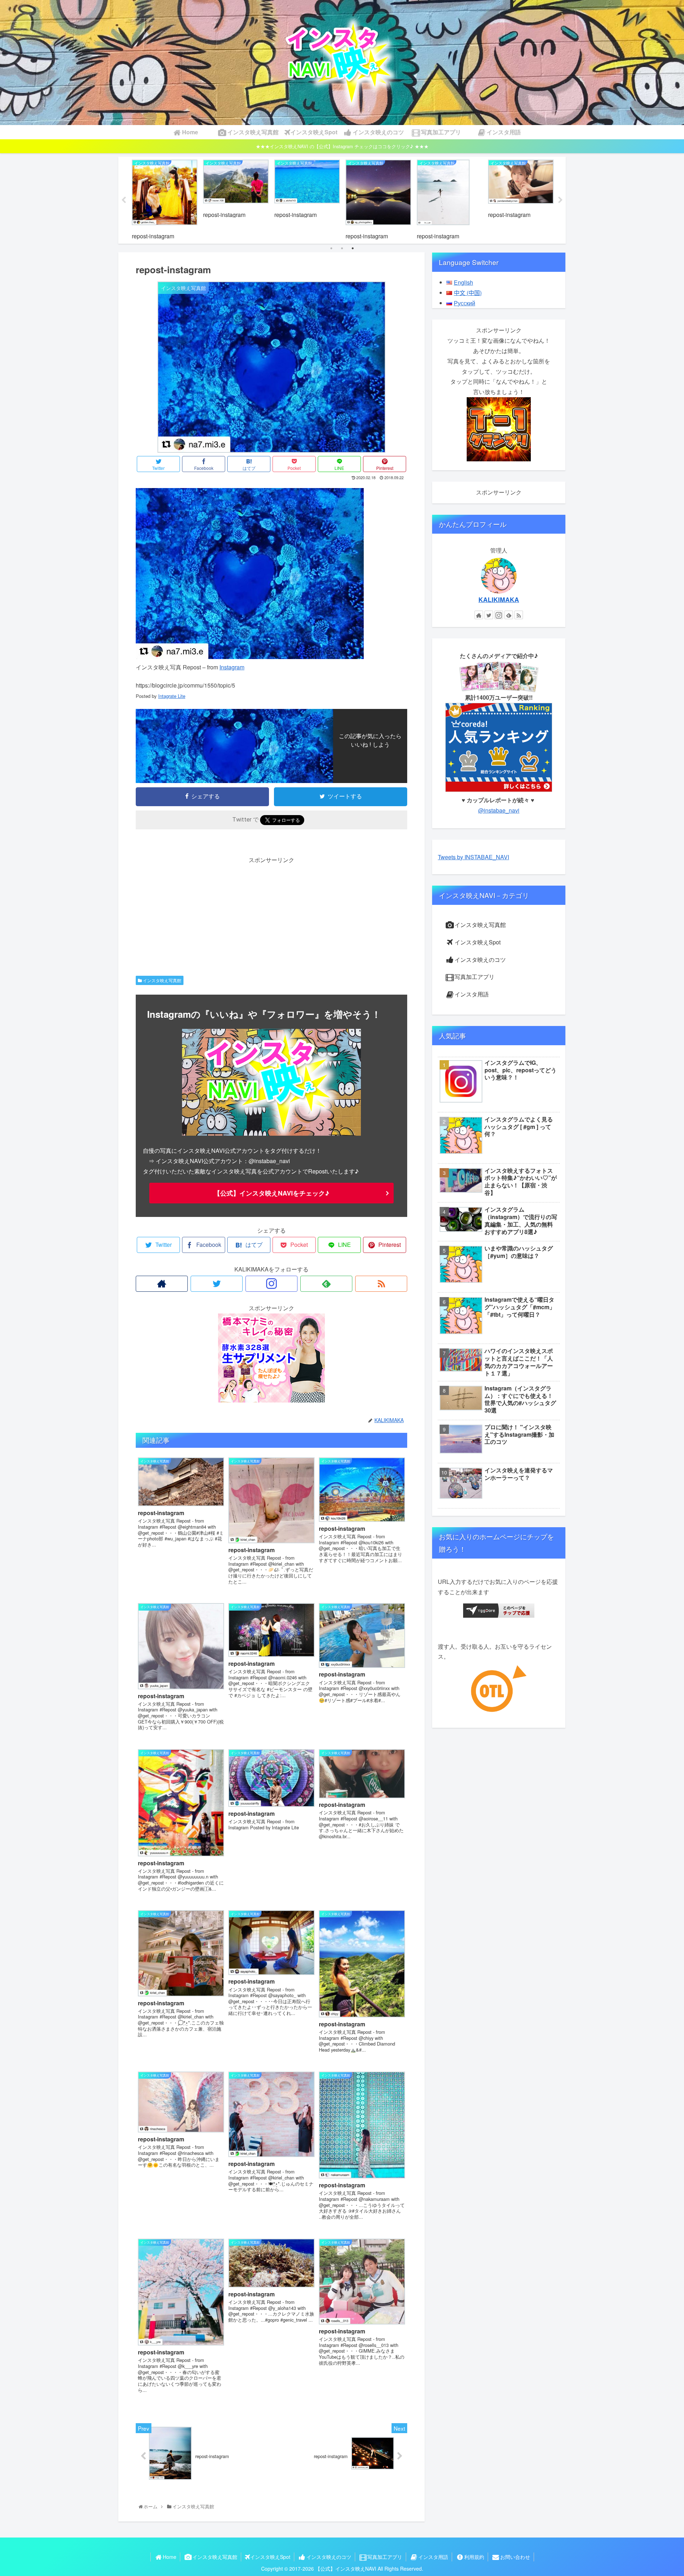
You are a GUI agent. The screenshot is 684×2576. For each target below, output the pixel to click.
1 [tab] (331, 248)
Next (560, 200)
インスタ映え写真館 (162, 980)
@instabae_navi (499, 810)
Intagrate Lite (172, 696)
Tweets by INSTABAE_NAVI (473, 857)
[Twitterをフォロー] (217, 1284)
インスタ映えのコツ (480, 960)
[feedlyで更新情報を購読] (326, 1284)
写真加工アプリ (475, 977)
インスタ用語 (472, 994)
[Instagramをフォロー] (271, 1284)
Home (170, 2557)
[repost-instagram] (250, 657)
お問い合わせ (515, 2557)
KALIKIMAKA (499, 599)
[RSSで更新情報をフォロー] (381, 1284)
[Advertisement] (271, 915)
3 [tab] (353, 248)
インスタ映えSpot (478, 942)
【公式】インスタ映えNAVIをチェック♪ (271, 1193)
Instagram (232, 667)
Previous (124, 200)
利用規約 (474, 2557)
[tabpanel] (165, 199)
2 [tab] (342, 248)
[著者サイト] (162, 1284)
